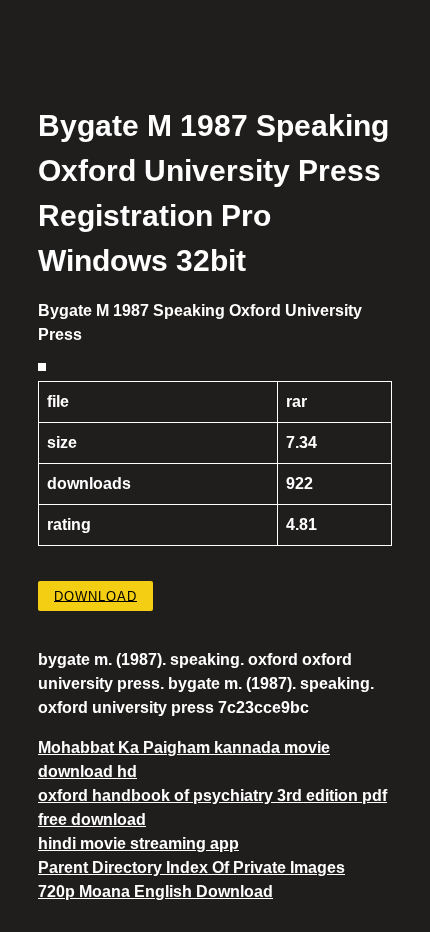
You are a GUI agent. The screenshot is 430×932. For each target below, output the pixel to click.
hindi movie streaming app (138, 843)
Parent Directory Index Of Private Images (191, 867)
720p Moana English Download (155, 891)
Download (95, 595)
